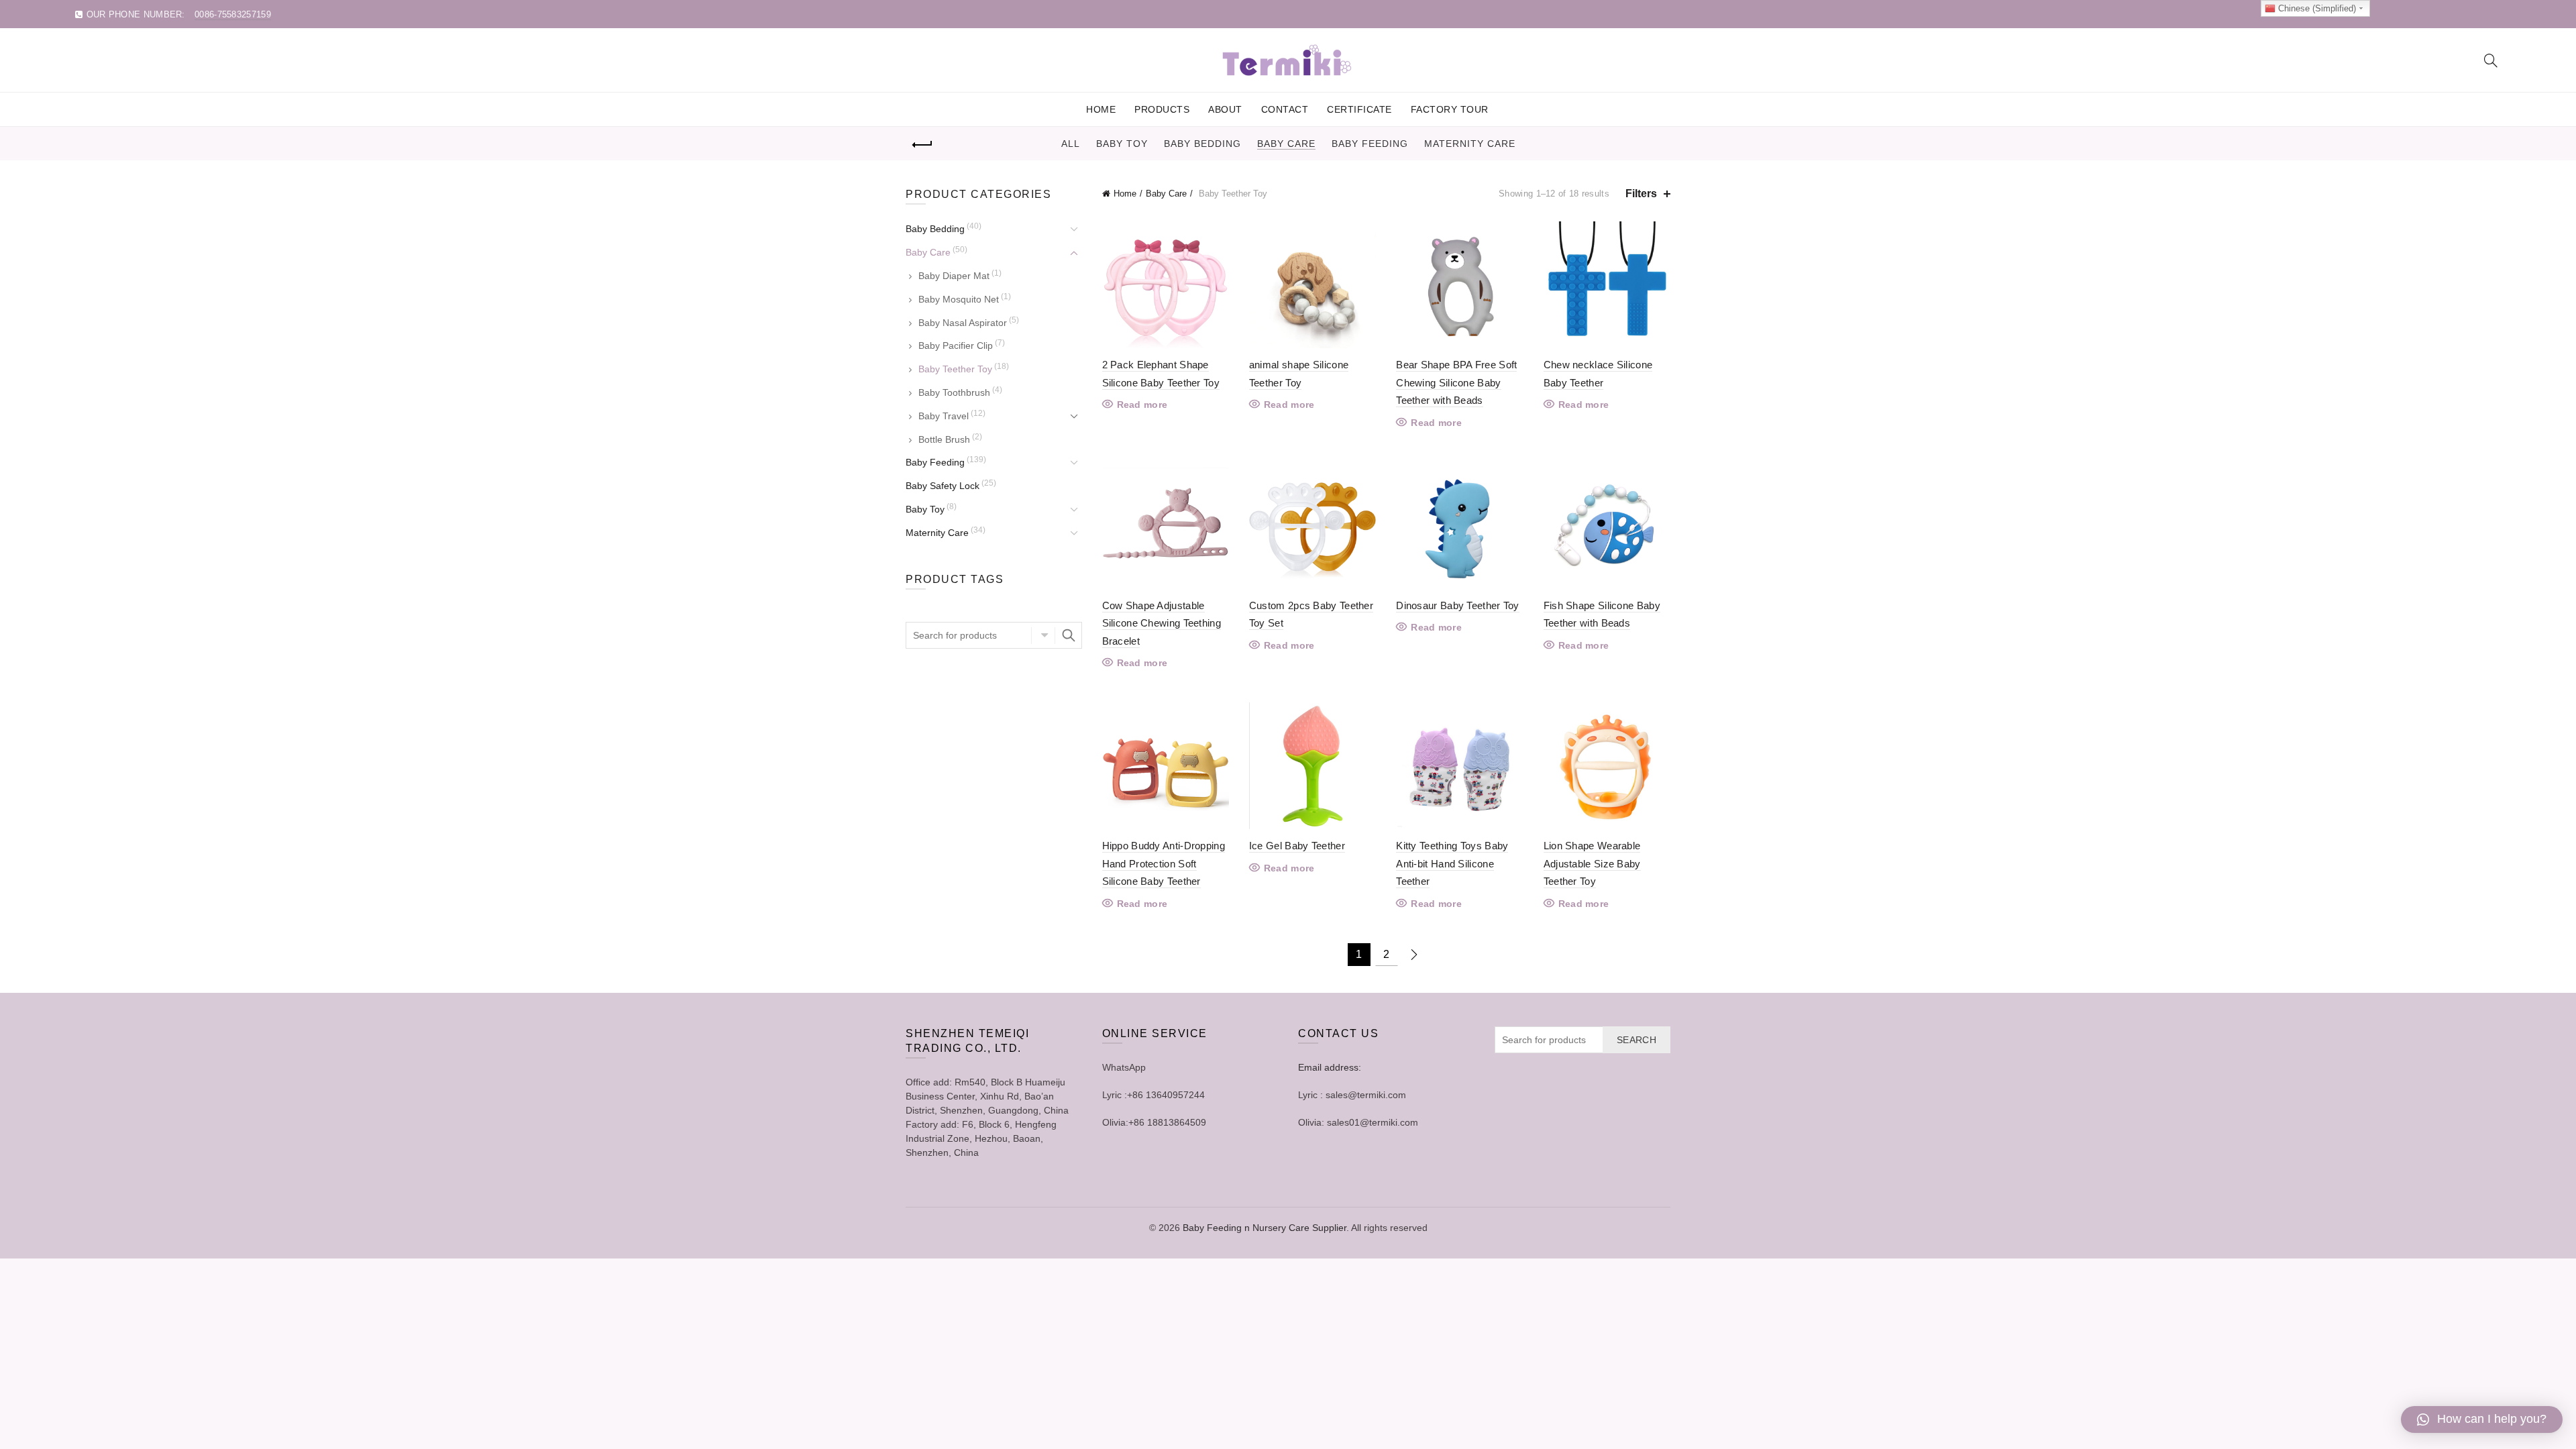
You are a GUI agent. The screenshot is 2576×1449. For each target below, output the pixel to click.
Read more (1142, 405)
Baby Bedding (1202, 144)
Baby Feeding (1370, 144)
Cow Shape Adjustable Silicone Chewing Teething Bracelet (1162, 623)
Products (1162, 109)
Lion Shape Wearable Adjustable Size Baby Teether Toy (1592, 863)
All (1071, 144)
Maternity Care (1470, 144)
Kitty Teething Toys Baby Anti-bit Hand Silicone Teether (1452, 863)
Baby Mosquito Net (959, 299)
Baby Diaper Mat (954, 276)
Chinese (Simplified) (2316, 8)
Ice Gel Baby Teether (1297, 846)
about (1225, 109)
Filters (1641, 194)
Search (1069, 635)
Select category (1043, 635)
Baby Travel (944, 416)
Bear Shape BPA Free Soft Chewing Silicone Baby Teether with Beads (1456, 382)
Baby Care (1286, 144)
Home (1101, 109)
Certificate (1359, 109)
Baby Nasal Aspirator (963, 323)
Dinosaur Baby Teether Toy (1458, 605)
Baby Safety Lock (943, 486)
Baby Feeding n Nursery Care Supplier (1265, 1228)
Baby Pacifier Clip (956, 345)
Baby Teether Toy (955, 369)
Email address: (1330, 1067)
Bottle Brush (944, 439)
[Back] (922, 145)
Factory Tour (1450, 109)
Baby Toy (1122, 144)
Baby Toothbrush (954, 392)
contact (1285, 109)
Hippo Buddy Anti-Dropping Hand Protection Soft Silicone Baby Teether (1164, 863)
